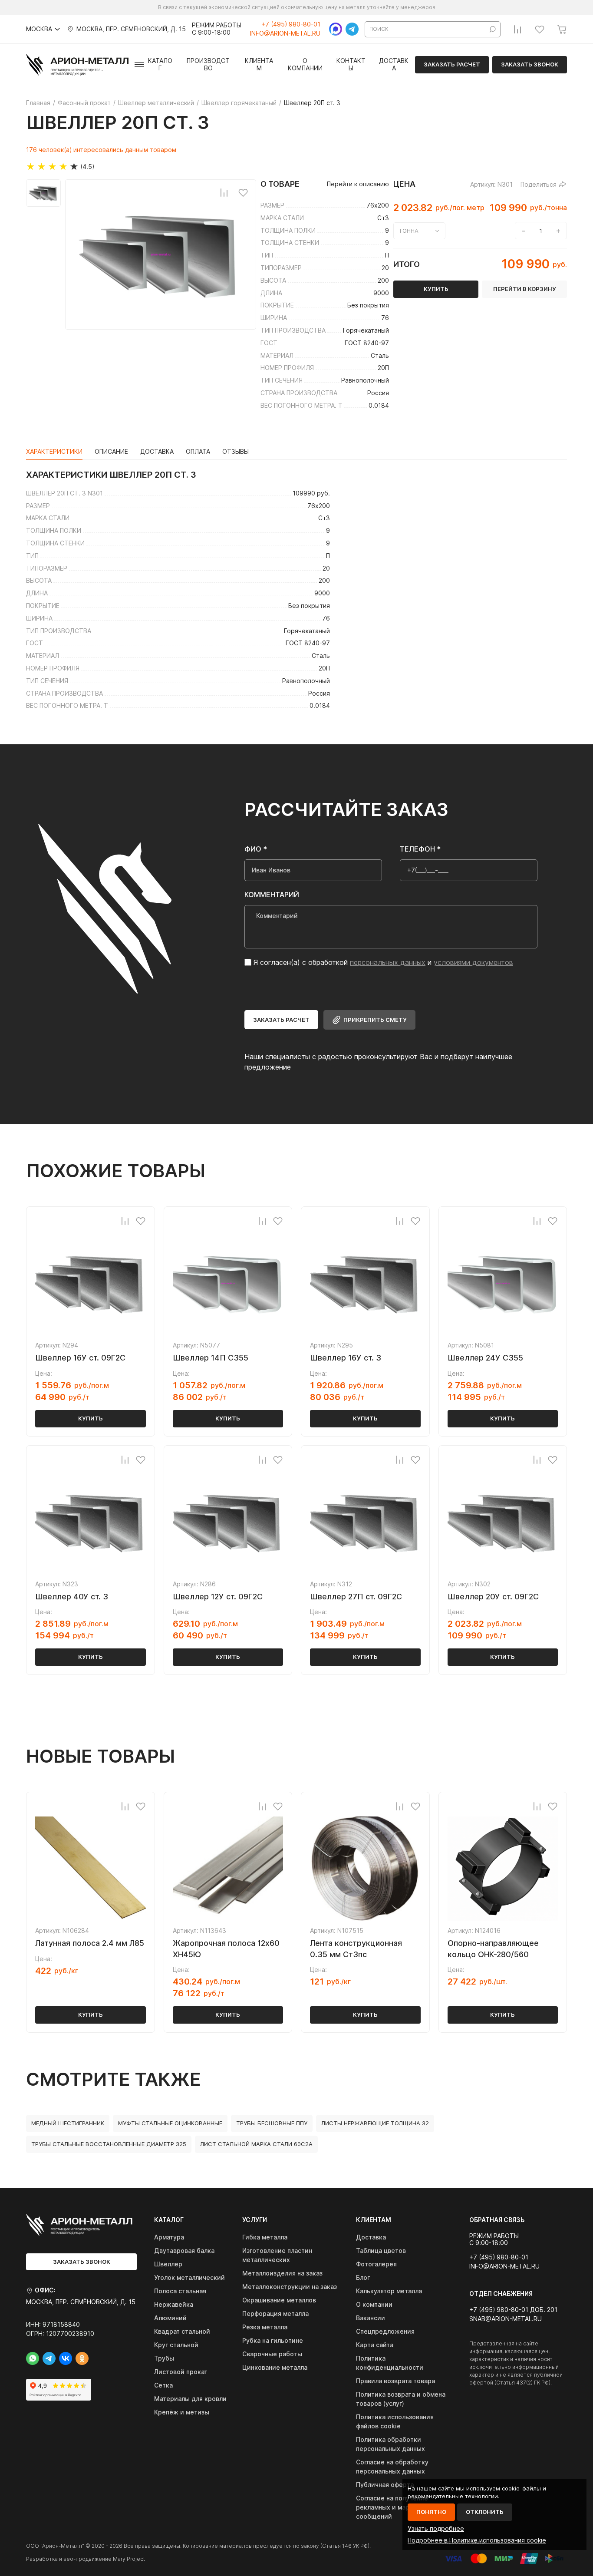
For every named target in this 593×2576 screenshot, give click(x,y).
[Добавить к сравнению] (224, 192)
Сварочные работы (272, 2354)
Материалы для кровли (190, 2399)
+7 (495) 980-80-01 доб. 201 (513, 2310)
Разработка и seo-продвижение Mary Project (86, 2559)
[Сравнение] (517, 29)
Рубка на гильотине (273, 2340)
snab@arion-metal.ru (506, 2319)
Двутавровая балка (184, 2251)
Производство (208, 64)
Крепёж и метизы (182, 2412)
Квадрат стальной (182, 2331)
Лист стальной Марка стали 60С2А (256, 2144)
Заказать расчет (452, 64)
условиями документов (473, 962)
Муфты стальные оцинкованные (170, 2123)
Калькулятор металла (389, 2291)
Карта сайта (375, 2345)
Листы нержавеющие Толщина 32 (375, 2123)
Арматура (169, 2237)
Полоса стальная (180, 2291)
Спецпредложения (385, 2331)
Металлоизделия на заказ (282, 2273)
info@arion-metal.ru (285, 33)
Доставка (394, 64)
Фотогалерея (376, 2264)
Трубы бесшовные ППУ (272, 2123)
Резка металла (265, 2327)
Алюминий (170, 2318)
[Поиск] (493, 29)
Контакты (351, 64)
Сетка (163, 2385)
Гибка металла (265, 2237)
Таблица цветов (381, 2251)
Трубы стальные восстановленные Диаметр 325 (109, 2144)
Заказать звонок (530, 64)
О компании (305, 64)
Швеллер (168, 2264)
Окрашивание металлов (279, 2300)
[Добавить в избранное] (243, 192)
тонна (409, 231)
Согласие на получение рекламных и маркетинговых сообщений (401, 2507)
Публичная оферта (385, 2485)
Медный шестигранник (68, 2123)
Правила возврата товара (395, 2381)
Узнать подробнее (436, 2528)
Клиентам (259, 64)
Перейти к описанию (358, 184)
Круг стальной (176, 2345)
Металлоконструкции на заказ (290, 2287)
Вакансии (371, 2318)
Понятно (431, 2512)
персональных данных (388, 962)
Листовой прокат (181, 2372)
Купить (91, 1418)
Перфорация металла (275, 2313)
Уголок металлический (189, 2277)
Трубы (164, 2358)
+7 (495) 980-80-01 (291, 24)
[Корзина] (562, 29)
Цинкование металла (275, 2367)
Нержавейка (174, 2304)
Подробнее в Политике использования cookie (477, 2540)
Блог (363, 2277)
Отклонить (485, 2512)
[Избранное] (540, 29)
